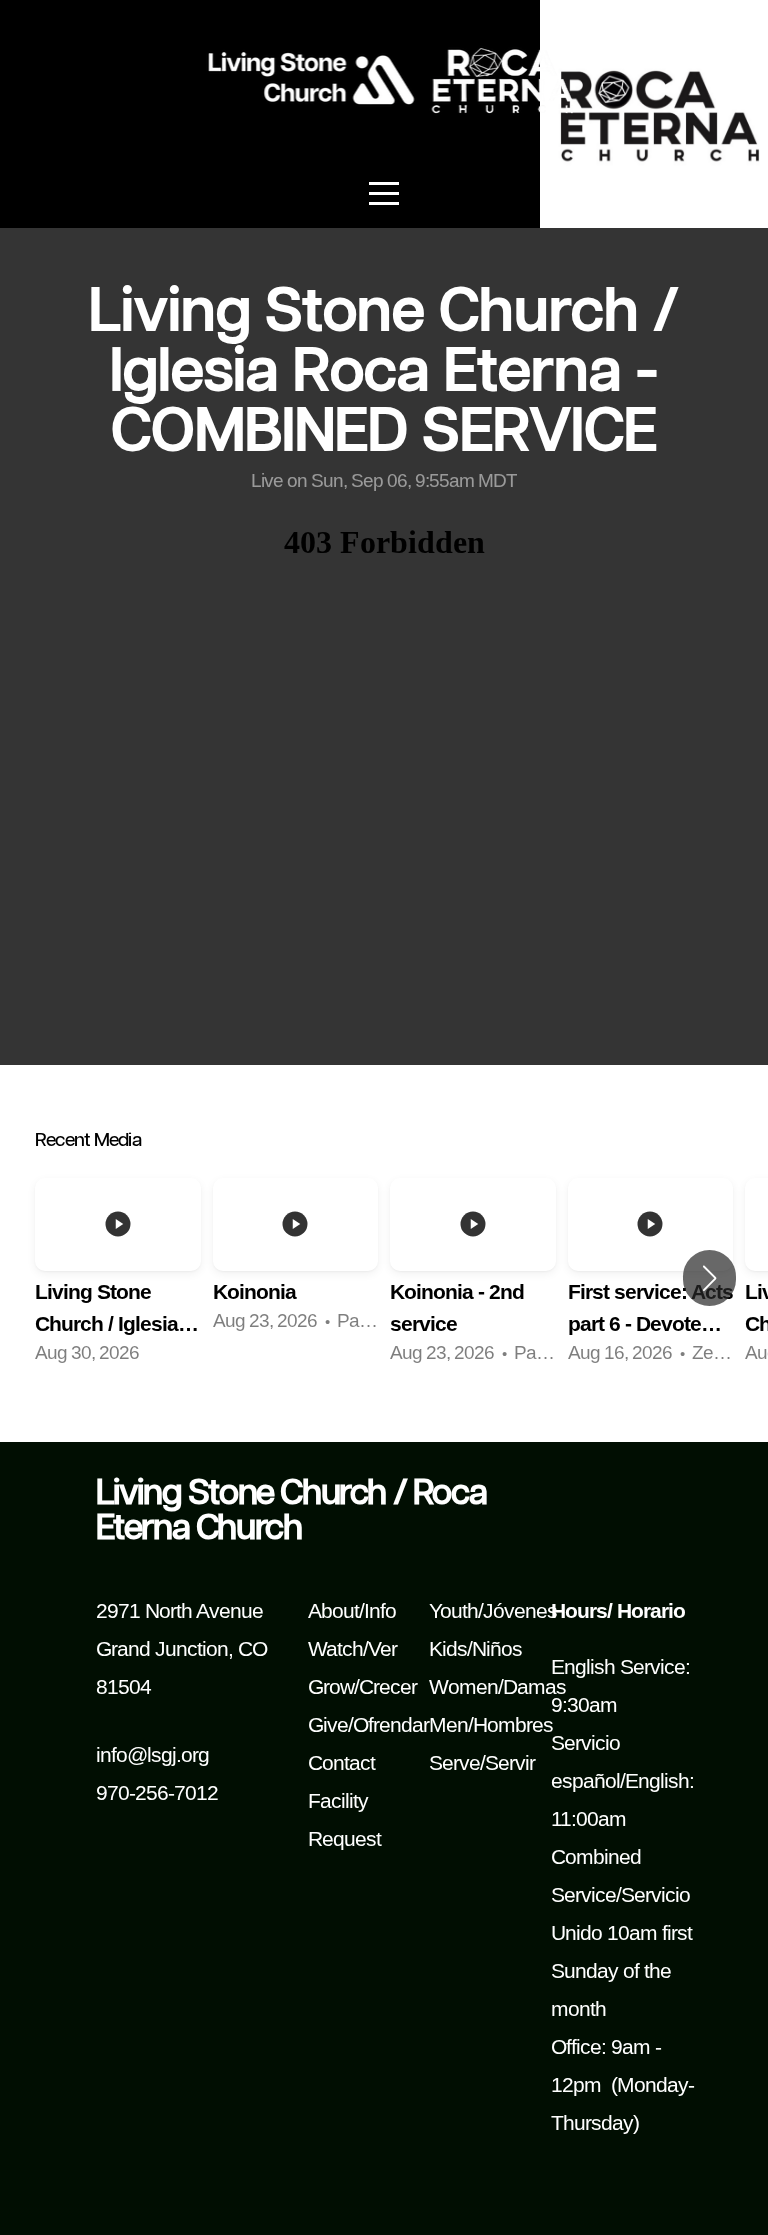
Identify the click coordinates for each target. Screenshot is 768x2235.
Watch (335, 1649)
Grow (331, 1687)
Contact (341, 1763)
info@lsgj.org (152, 1755)
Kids (448, 1649)
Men (448, 1725)
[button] (709, 1278)
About (333, 1611)
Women (463, 1687)
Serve (454, 1763)
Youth (453, 1611)
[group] (118, 1278)
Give (328, 1725)
